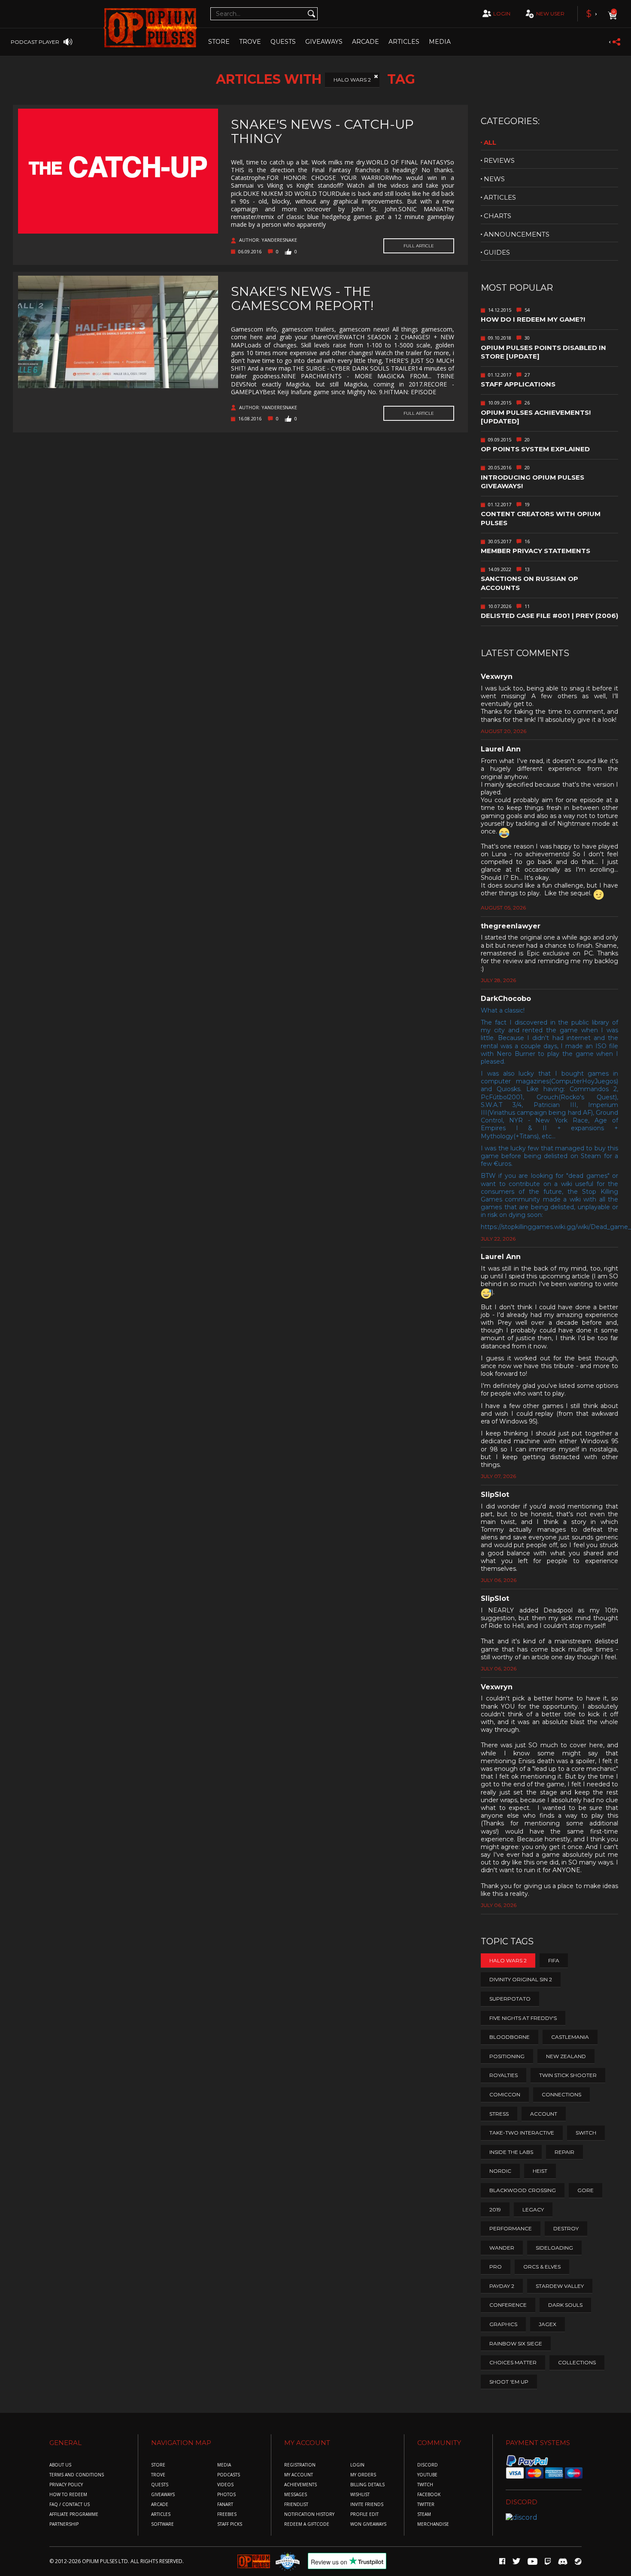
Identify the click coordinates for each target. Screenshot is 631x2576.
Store (219, 42)
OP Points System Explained (535, 449)
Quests (283, 42)
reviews (499, 160)
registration (300, 2465)
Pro (496, 2267)
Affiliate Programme (74, 2514)
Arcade (366, 42)
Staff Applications (518, 384)
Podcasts (229, 2475)
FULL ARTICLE (419, 246)
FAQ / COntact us (70, 2505)
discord (428, 2465)
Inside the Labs (511, 2152)
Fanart (225, 2505)
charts (498, 216)
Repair (564, 2152)
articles (500, 197)
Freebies (227, 2514)
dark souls (565, 2305)
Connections (561, 2094)
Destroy (566, 2228)
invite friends (367, 2505)
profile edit (364, 2514)
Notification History (309, 2514)
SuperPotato (510, 1999)
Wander (502, 2248)
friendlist (296, 2505)
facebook (429, 2495)
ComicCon (505, 2094)
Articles (404, 42)
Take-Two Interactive (522, 2133)
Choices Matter (513, 2362)
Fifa (554, 1960)
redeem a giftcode (307, 2524)
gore (585, 2190)
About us (60, 2465)
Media (440, 42)
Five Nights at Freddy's (523, 2018)
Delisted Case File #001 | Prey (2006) (549, 616)
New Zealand (566, 2056)
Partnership (64, 2524)
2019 (495, 2210)
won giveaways (368, 2524)
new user (550, 14)
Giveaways (324, 42)
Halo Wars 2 (352, 80)
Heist (540, 2171)
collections (577, 2362)
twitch (425, 2485)
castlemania (570, 2037)
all (490, 142)
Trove (158, 2475)
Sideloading (554, 2248)
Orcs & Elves (542, 2267)
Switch (586, 2133)
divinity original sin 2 (521, 1979)
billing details (367, 2485)
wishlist (360, 2495)
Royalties (504, 2075)
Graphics (503, 2324)
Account (544, 2114)
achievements (300, 2485)
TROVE (250, 42)
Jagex (548, 2324)
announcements (517, 234)
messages (296, 2495)
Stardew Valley (560, 2286)
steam (424, 2514)
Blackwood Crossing (523, 2190)
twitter (426, 2505)
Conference (508, 2305)
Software (162, 2524)
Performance (511, 2228)
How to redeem (68, 2495)
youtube (427, 2475)
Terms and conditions (77, 2475)
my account (299, 2475)
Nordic (500, 2171)
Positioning (507, 2056)
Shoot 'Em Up (509, 2382)
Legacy (533, 2210)
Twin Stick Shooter (568, 2075)
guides (497, 252)
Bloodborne (510, 2037)
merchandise (433, 2524)
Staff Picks (230, 2524)
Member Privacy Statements (535, 551)
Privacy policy (66, 2485)
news (494, 179)
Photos (226, 2495)
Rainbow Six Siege (516, 2343)
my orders (363, 2475)
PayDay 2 (502, 2286)
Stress (499, 2114)
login (502, 14)
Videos (225, 2485)
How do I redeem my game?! (533, 319)
